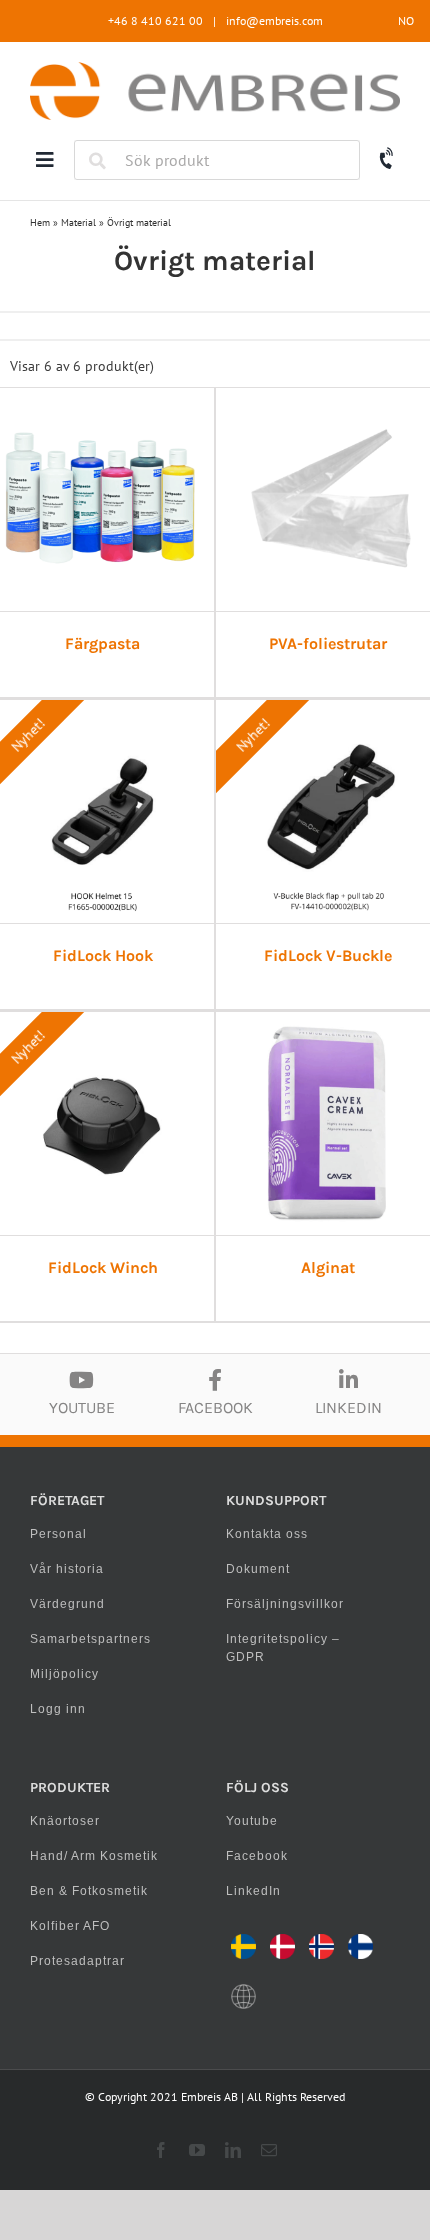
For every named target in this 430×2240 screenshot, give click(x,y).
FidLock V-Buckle (328, 955)
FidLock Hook (103, 955)
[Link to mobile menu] (45, 160)
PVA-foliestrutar (328, 643)
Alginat (328, 1267)
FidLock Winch (103, 1267)
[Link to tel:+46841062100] (387, 159)
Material (78, 222)
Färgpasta (102, 643)
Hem (40, 222)
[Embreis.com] (215, 69)
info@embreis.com (274, 20)
